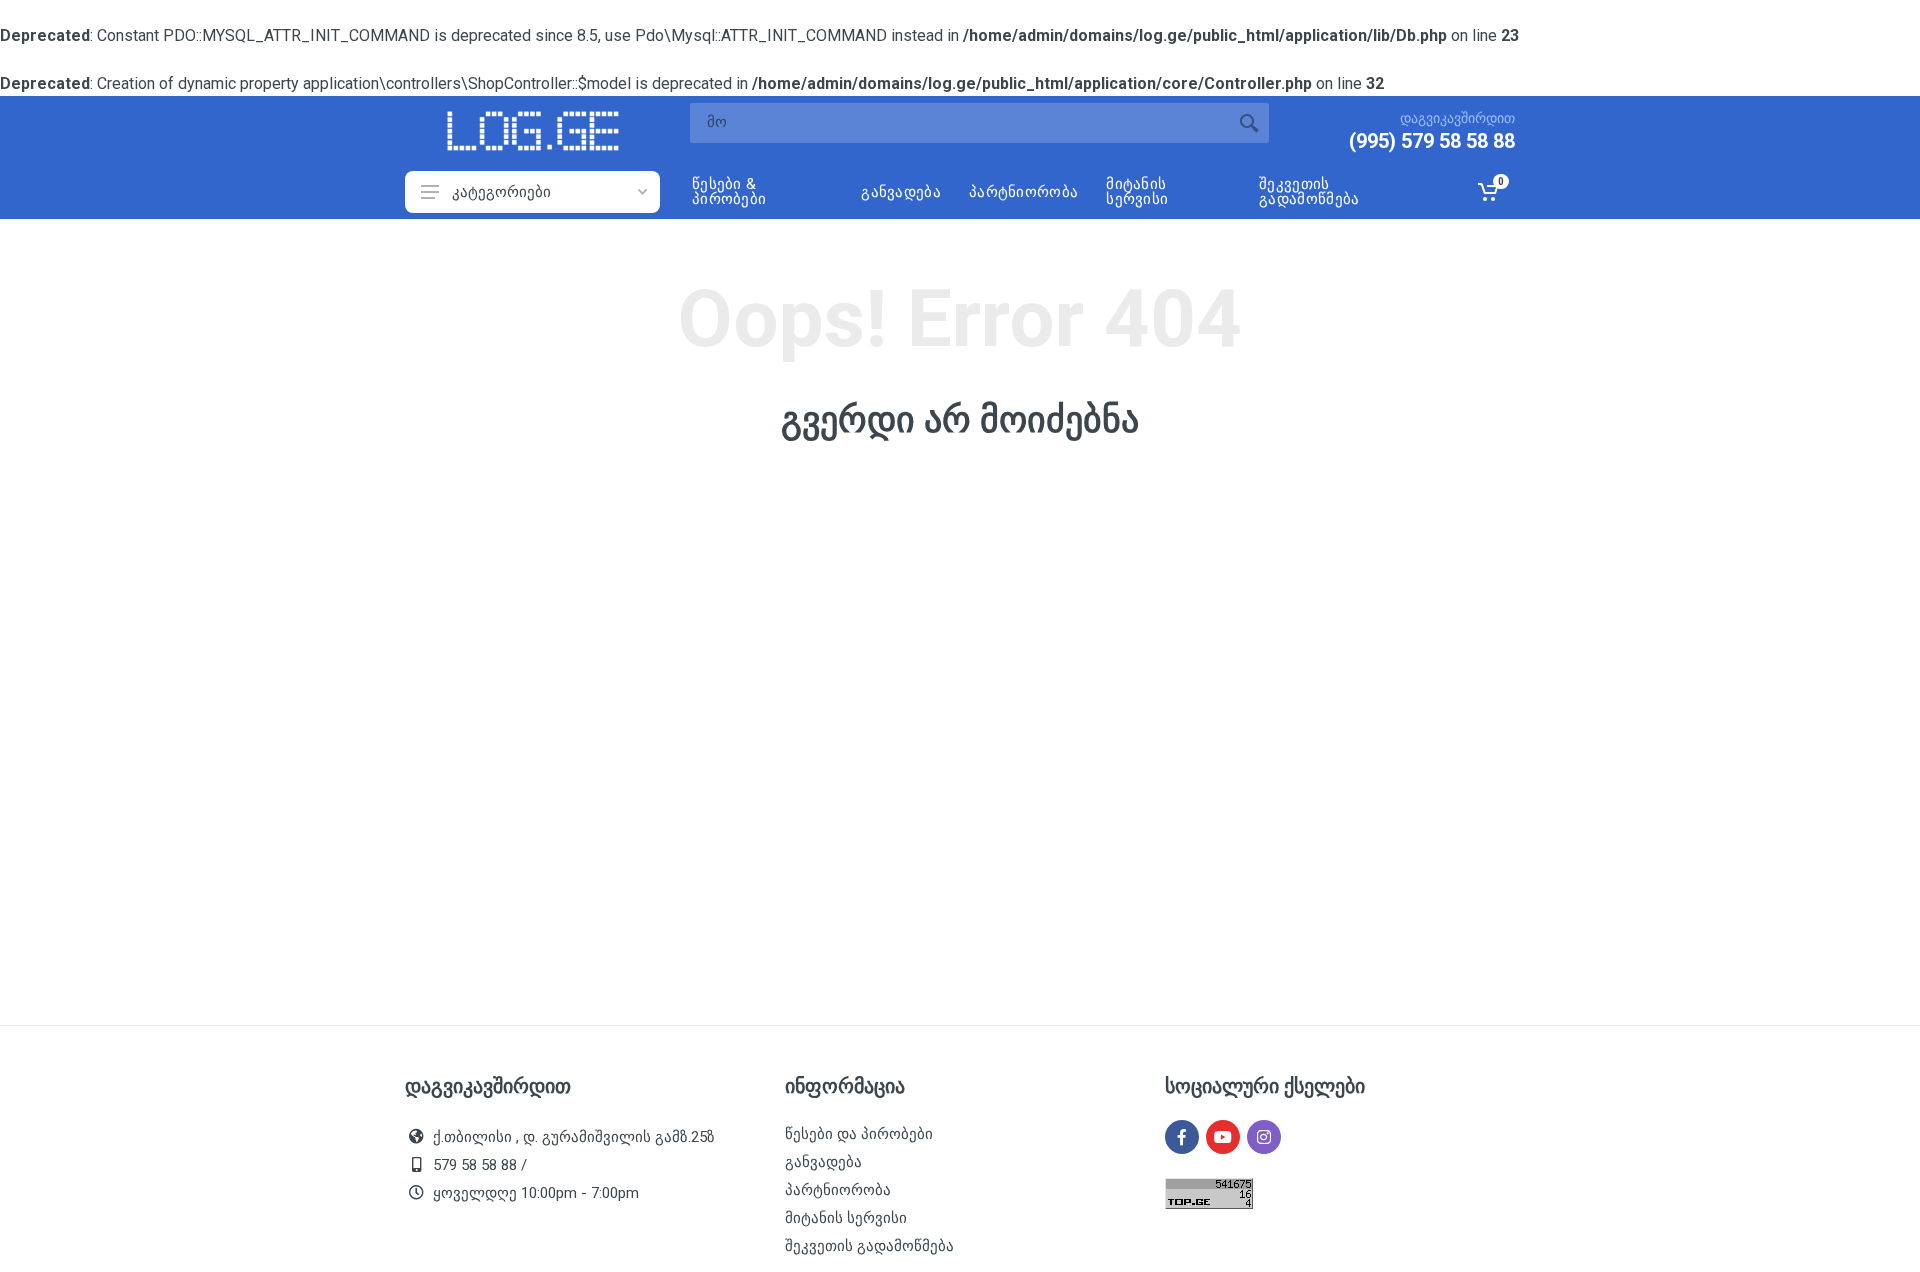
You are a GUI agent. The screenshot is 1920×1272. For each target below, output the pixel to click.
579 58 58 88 (475, 1165)
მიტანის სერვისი (846, 1218)
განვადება (823, 1162)
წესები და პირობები (859, 1134)
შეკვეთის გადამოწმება (869, 1246)
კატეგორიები (501, 192)
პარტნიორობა (838, 1190)
